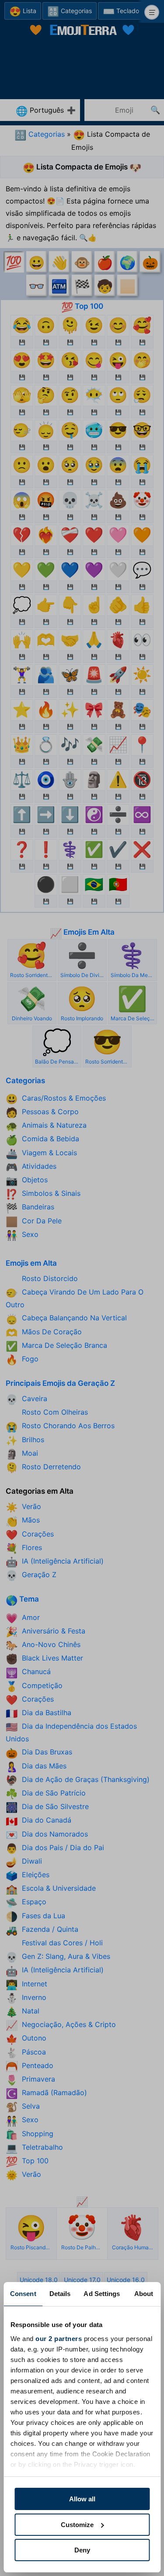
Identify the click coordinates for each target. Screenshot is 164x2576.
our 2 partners (59, 2339)
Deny (82, 2550)
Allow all (82, 2499)
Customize (77, 2525)
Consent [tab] (23, 2294)
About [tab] (144, 2294)
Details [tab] (60, 2294)
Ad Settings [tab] (102, 2294)
